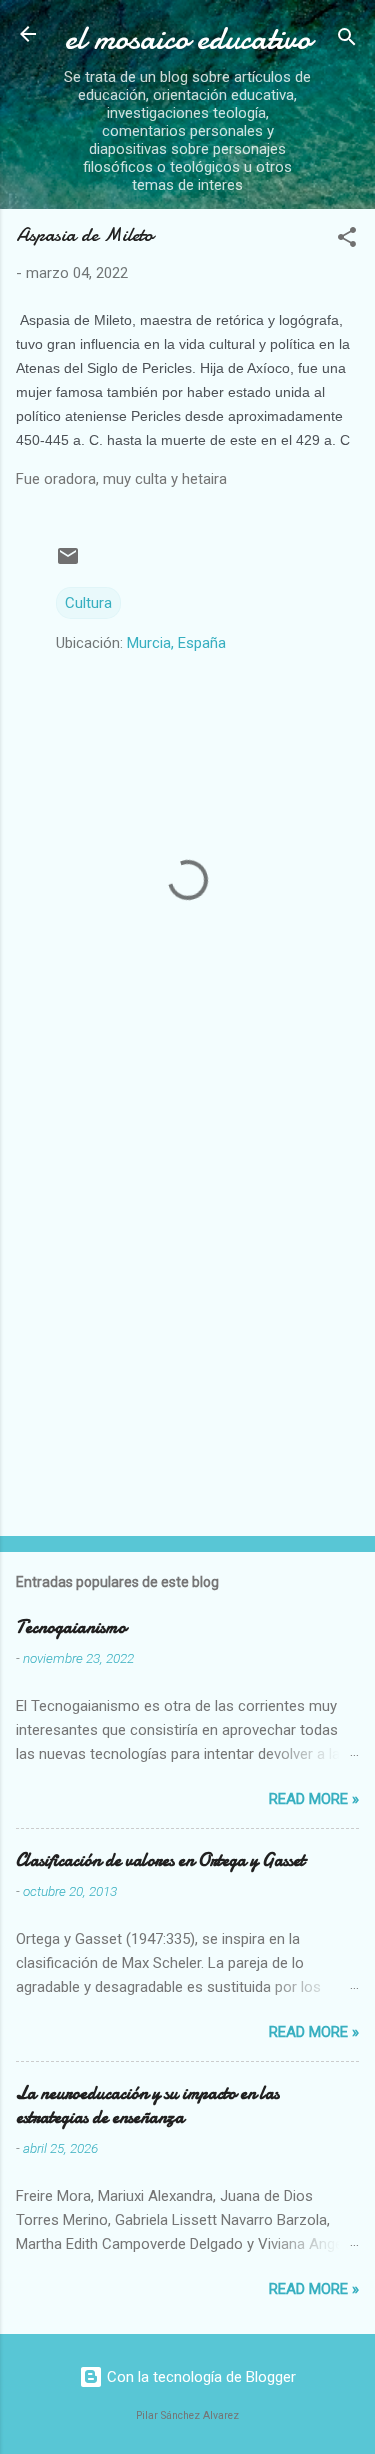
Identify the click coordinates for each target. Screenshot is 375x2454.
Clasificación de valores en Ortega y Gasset (160, 1860)
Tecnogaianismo (71, 1627)
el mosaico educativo (188, 38)
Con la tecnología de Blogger (199, 2377)
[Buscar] (347, 40)
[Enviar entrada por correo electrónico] (68, 563)
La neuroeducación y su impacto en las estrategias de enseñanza (147, 2105)
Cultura (88, 603)
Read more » (314, 1799)
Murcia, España (176, 643)
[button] (347, 240)
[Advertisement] (187, 1316)
